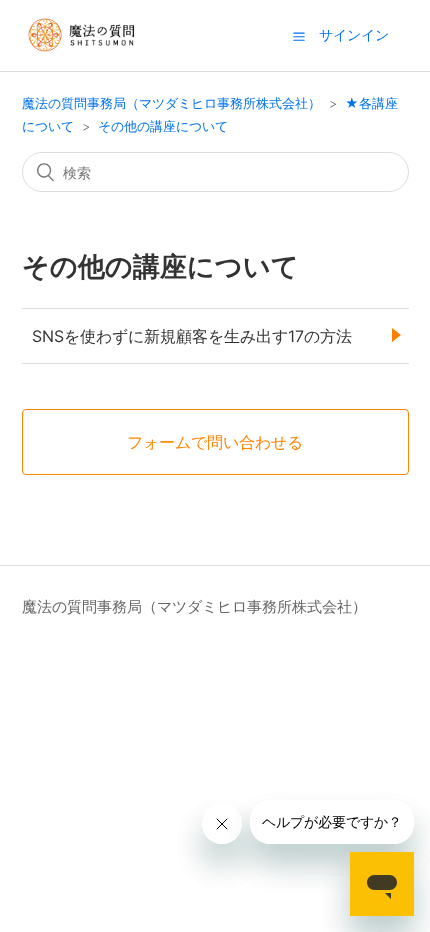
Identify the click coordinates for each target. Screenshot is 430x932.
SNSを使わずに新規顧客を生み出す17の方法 (192, 336)
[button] (299, 36)
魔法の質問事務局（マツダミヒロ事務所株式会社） (171, 103)
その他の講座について (163, 126)
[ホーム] (83, 59)
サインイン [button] (354, 34)
